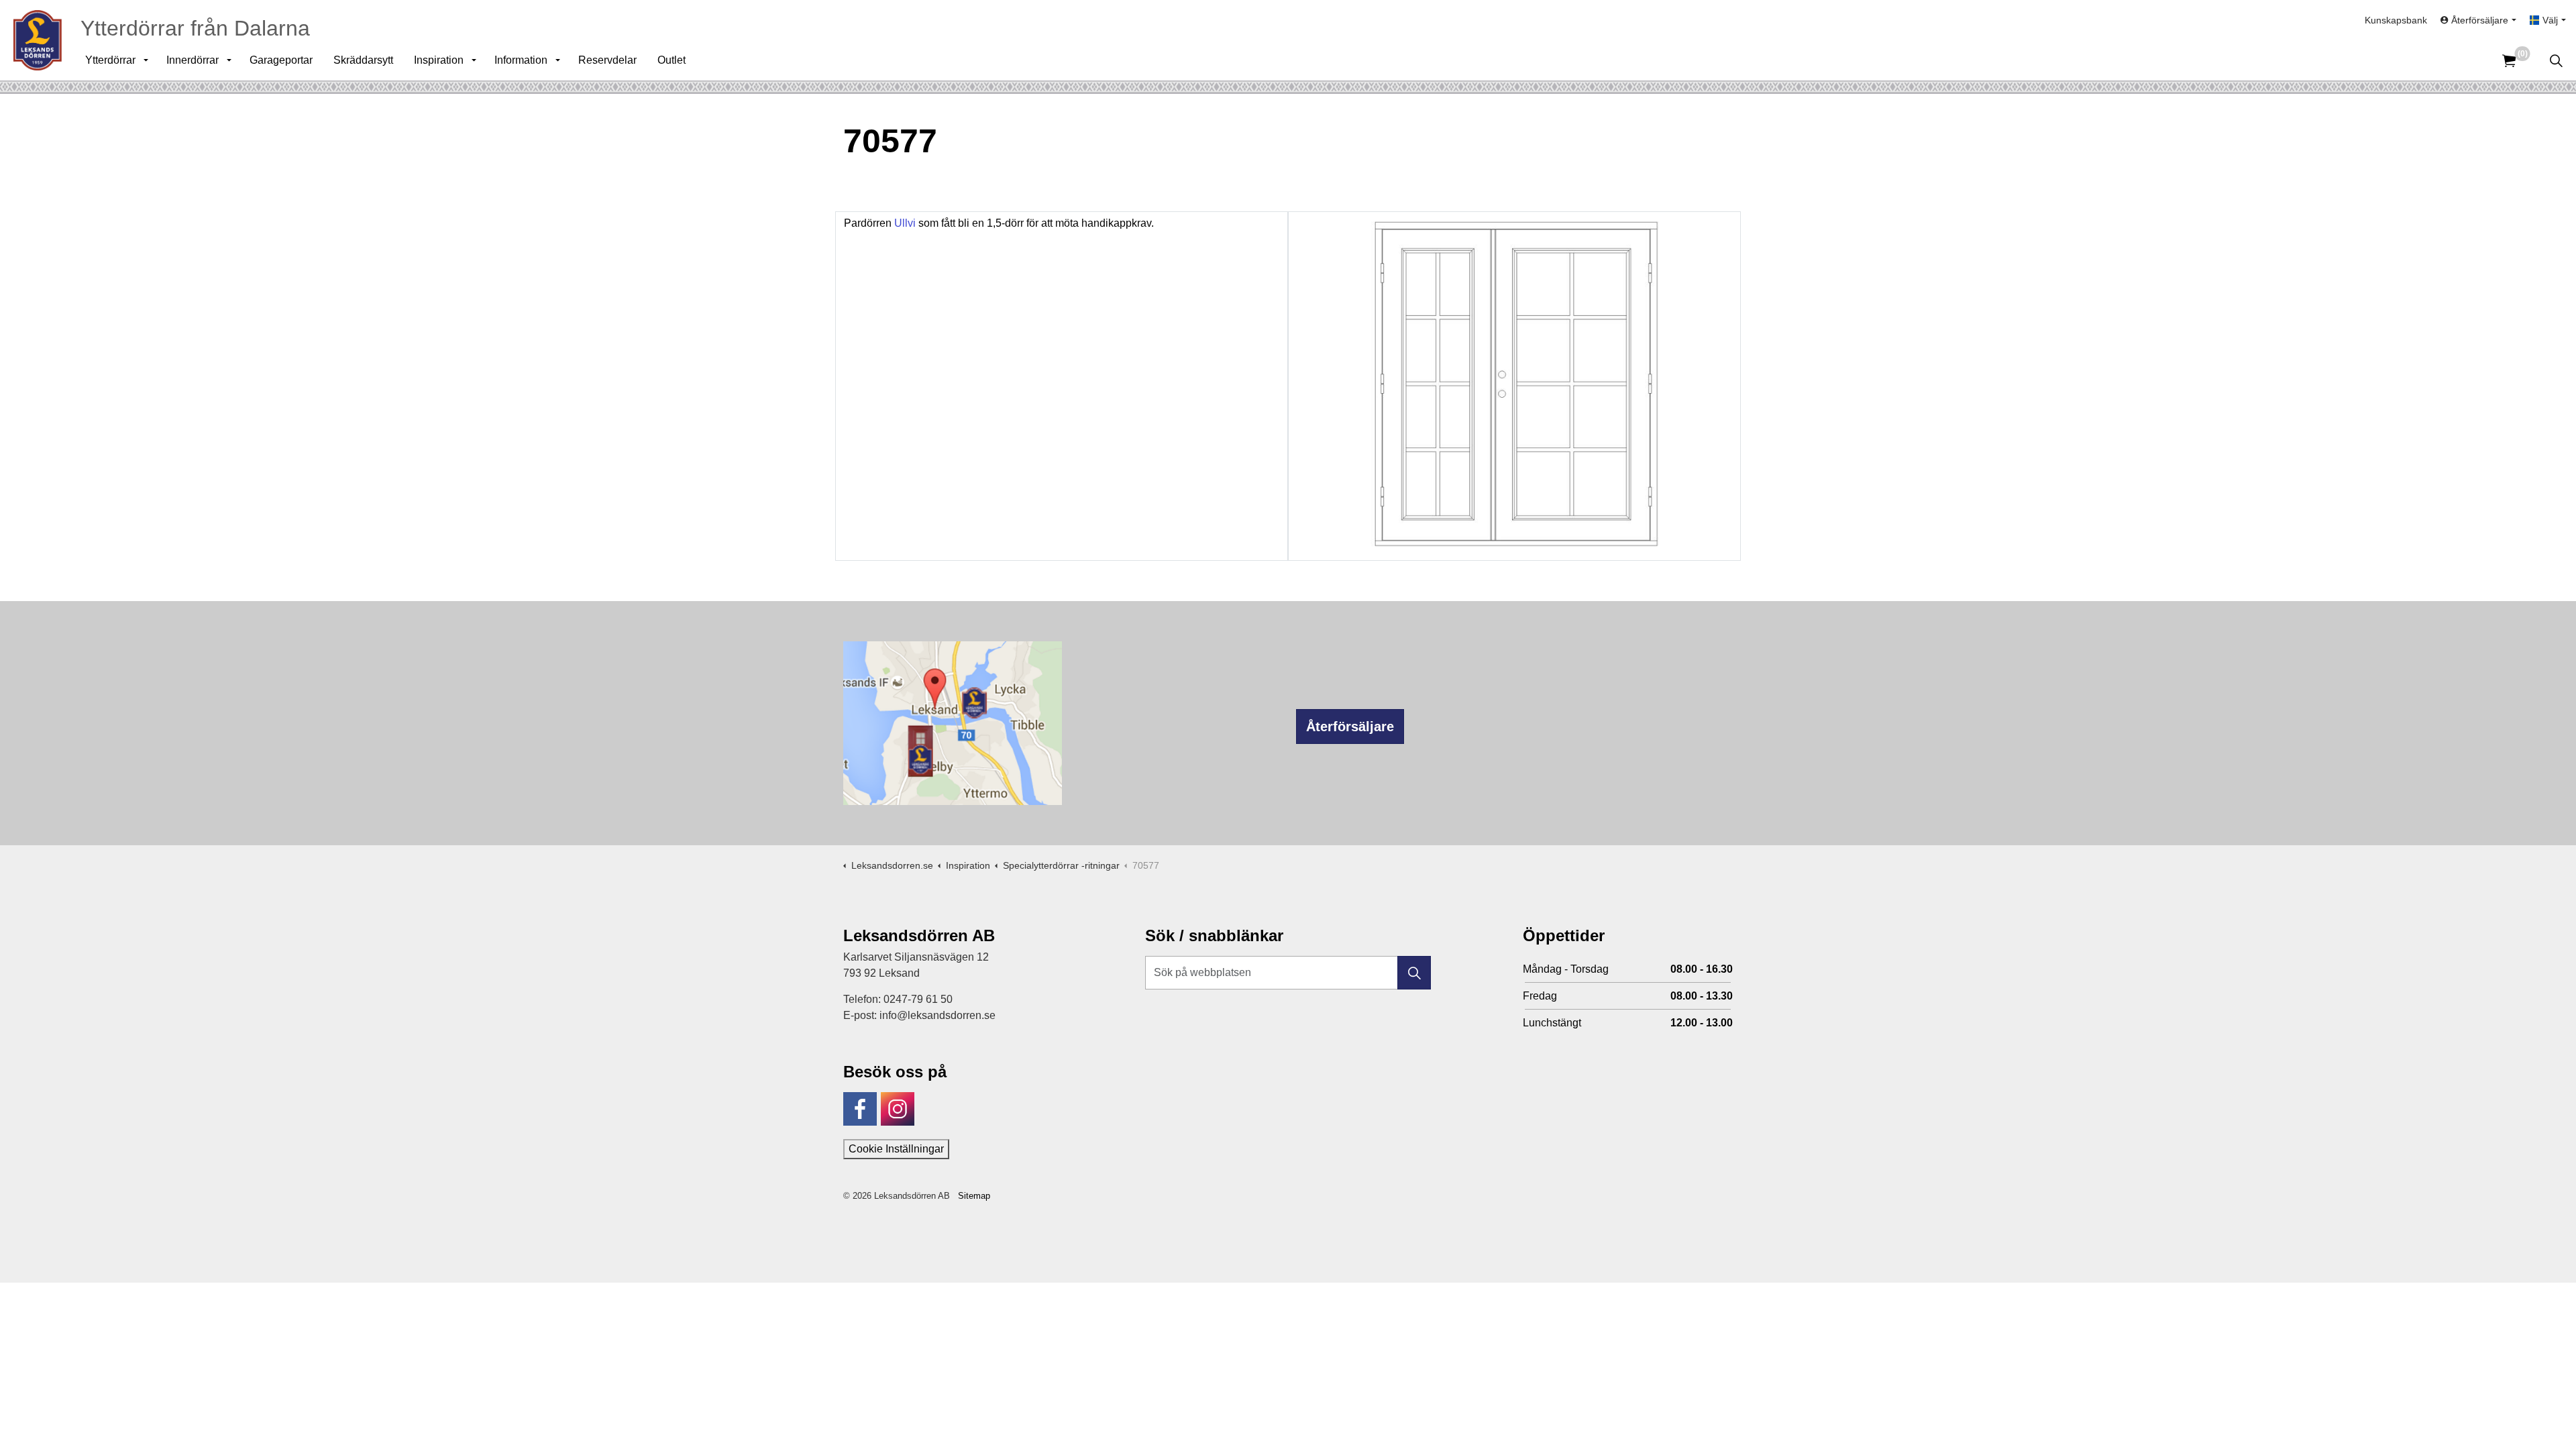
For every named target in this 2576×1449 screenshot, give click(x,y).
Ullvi (905, 223)
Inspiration (439, 60)
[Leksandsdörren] (38, 40)
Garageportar (281, 60)
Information (521, 60)
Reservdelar (607, 60)
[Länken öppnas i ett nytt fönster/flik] (860, 1109)
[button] (1414, 973)
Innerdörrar (193, 60)
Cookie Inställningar (896, 1149)
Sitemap (974, 1196)
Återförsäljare (1350, 727)
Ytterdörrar (110, 60)
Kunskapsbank (2396, 20)
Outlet (672, 60)
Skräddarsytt (363, 60)
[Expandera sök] (2556, 60)
